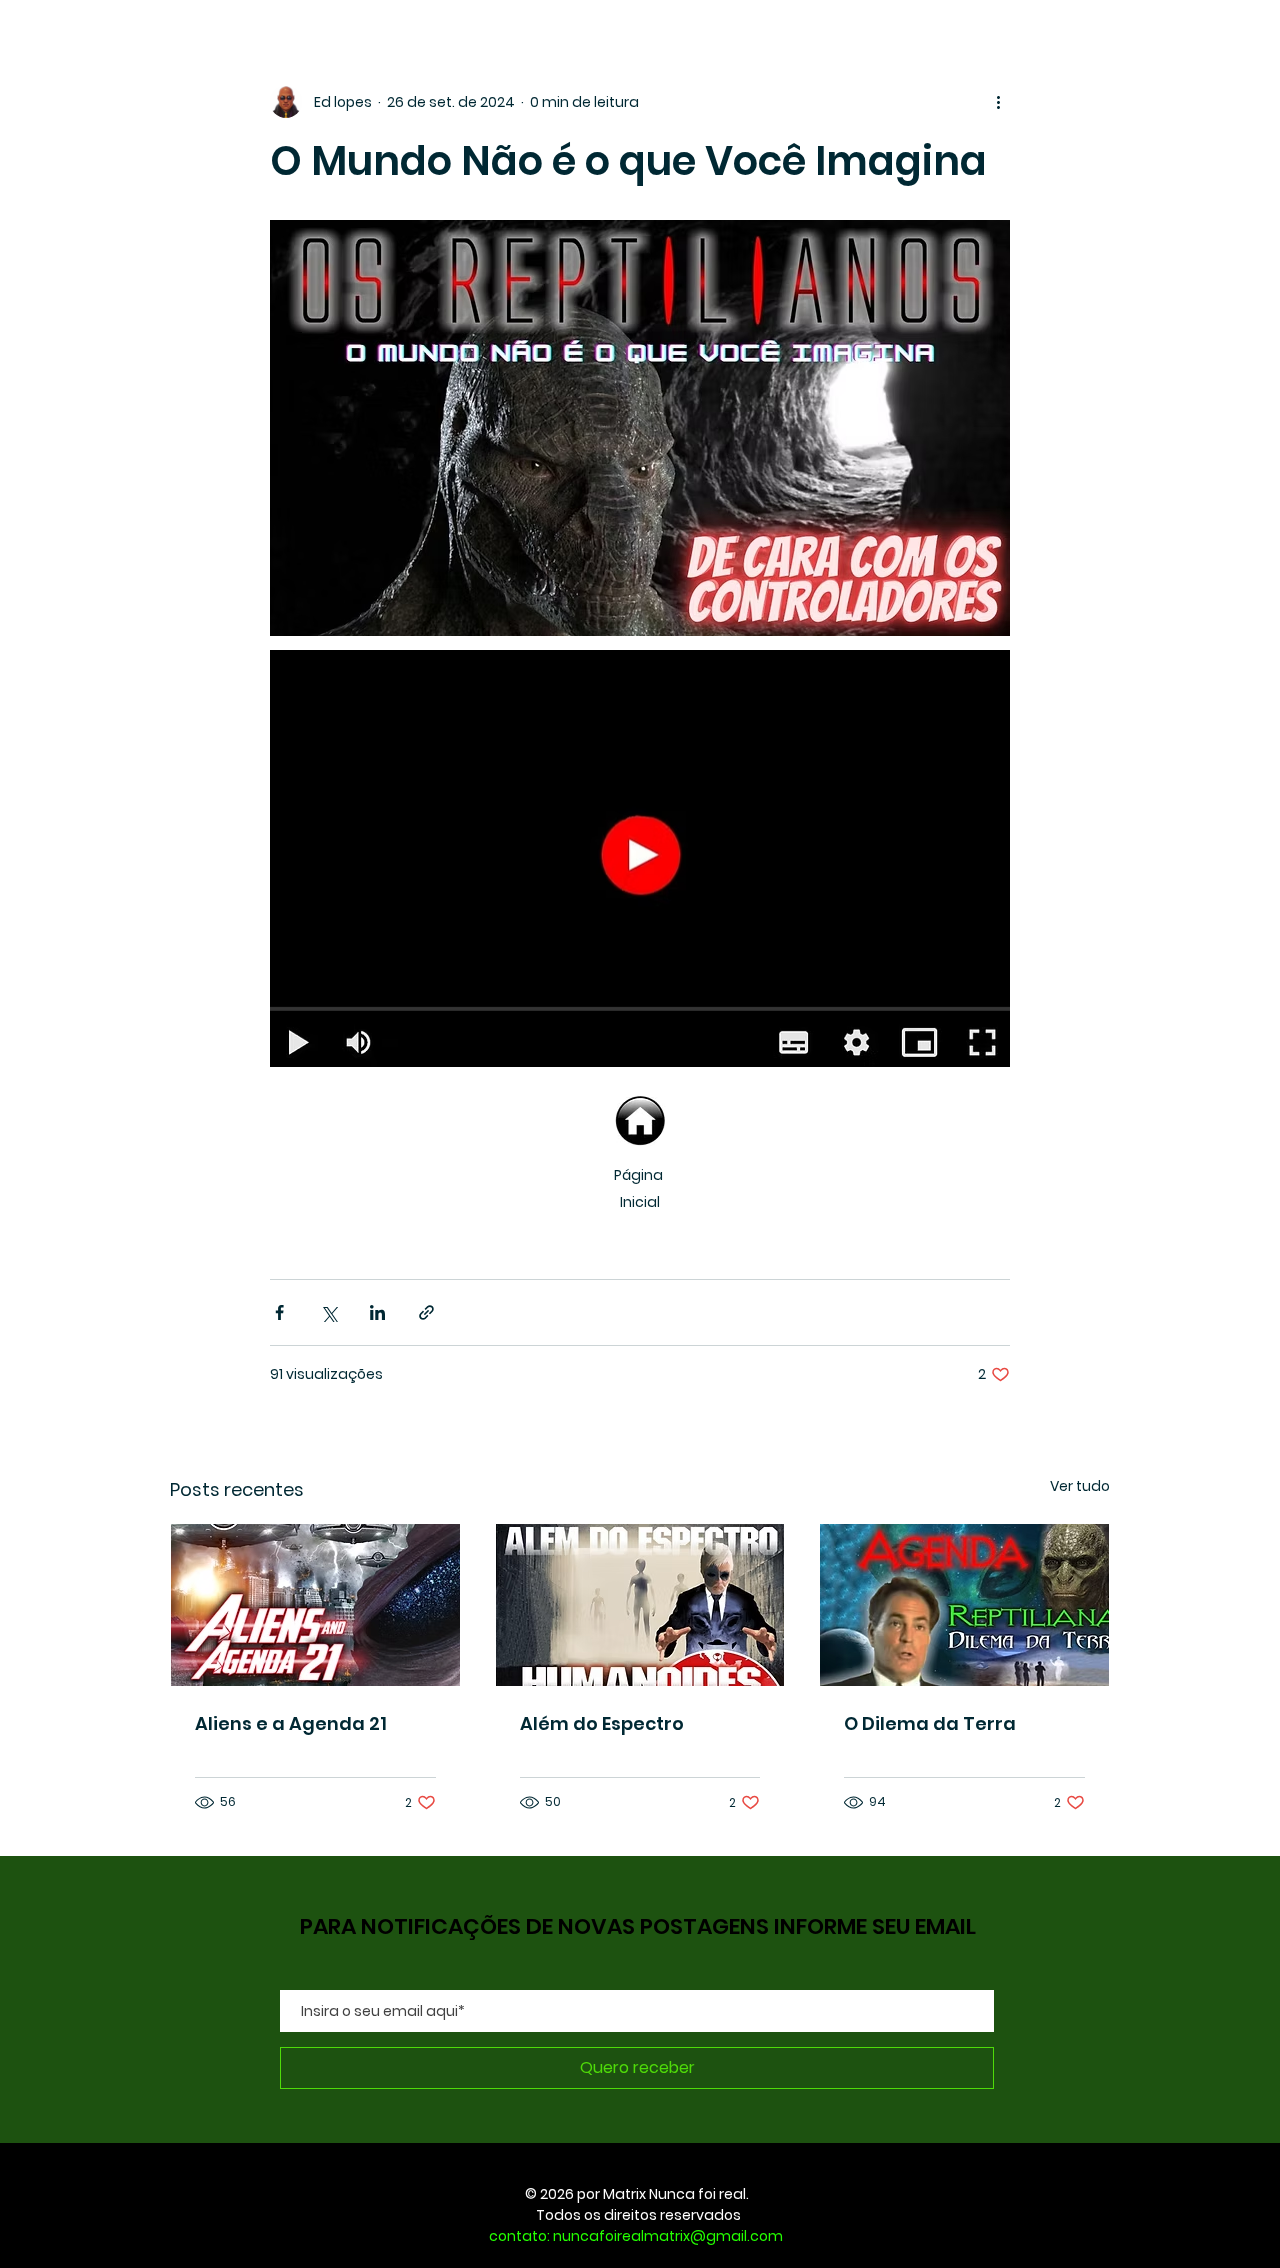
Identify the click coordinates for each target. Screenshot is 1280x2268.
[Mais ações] (998, 102)
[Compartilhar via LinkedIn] (377, 1312)
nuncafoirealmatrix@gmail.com (668, 2236)
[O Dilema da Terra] (964, 1605)
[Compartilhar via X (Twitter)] (328, 1312)
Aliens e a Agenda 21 (291, 1723)
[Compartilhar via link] (426, 1312)
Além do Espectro (602, 1723)
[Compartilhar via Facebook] (279, 1312)
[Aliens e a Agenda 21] (315, 1605)
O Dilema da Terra (930, 1723)
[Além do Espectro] (640, 1605)
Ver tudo (1080, 1486)
